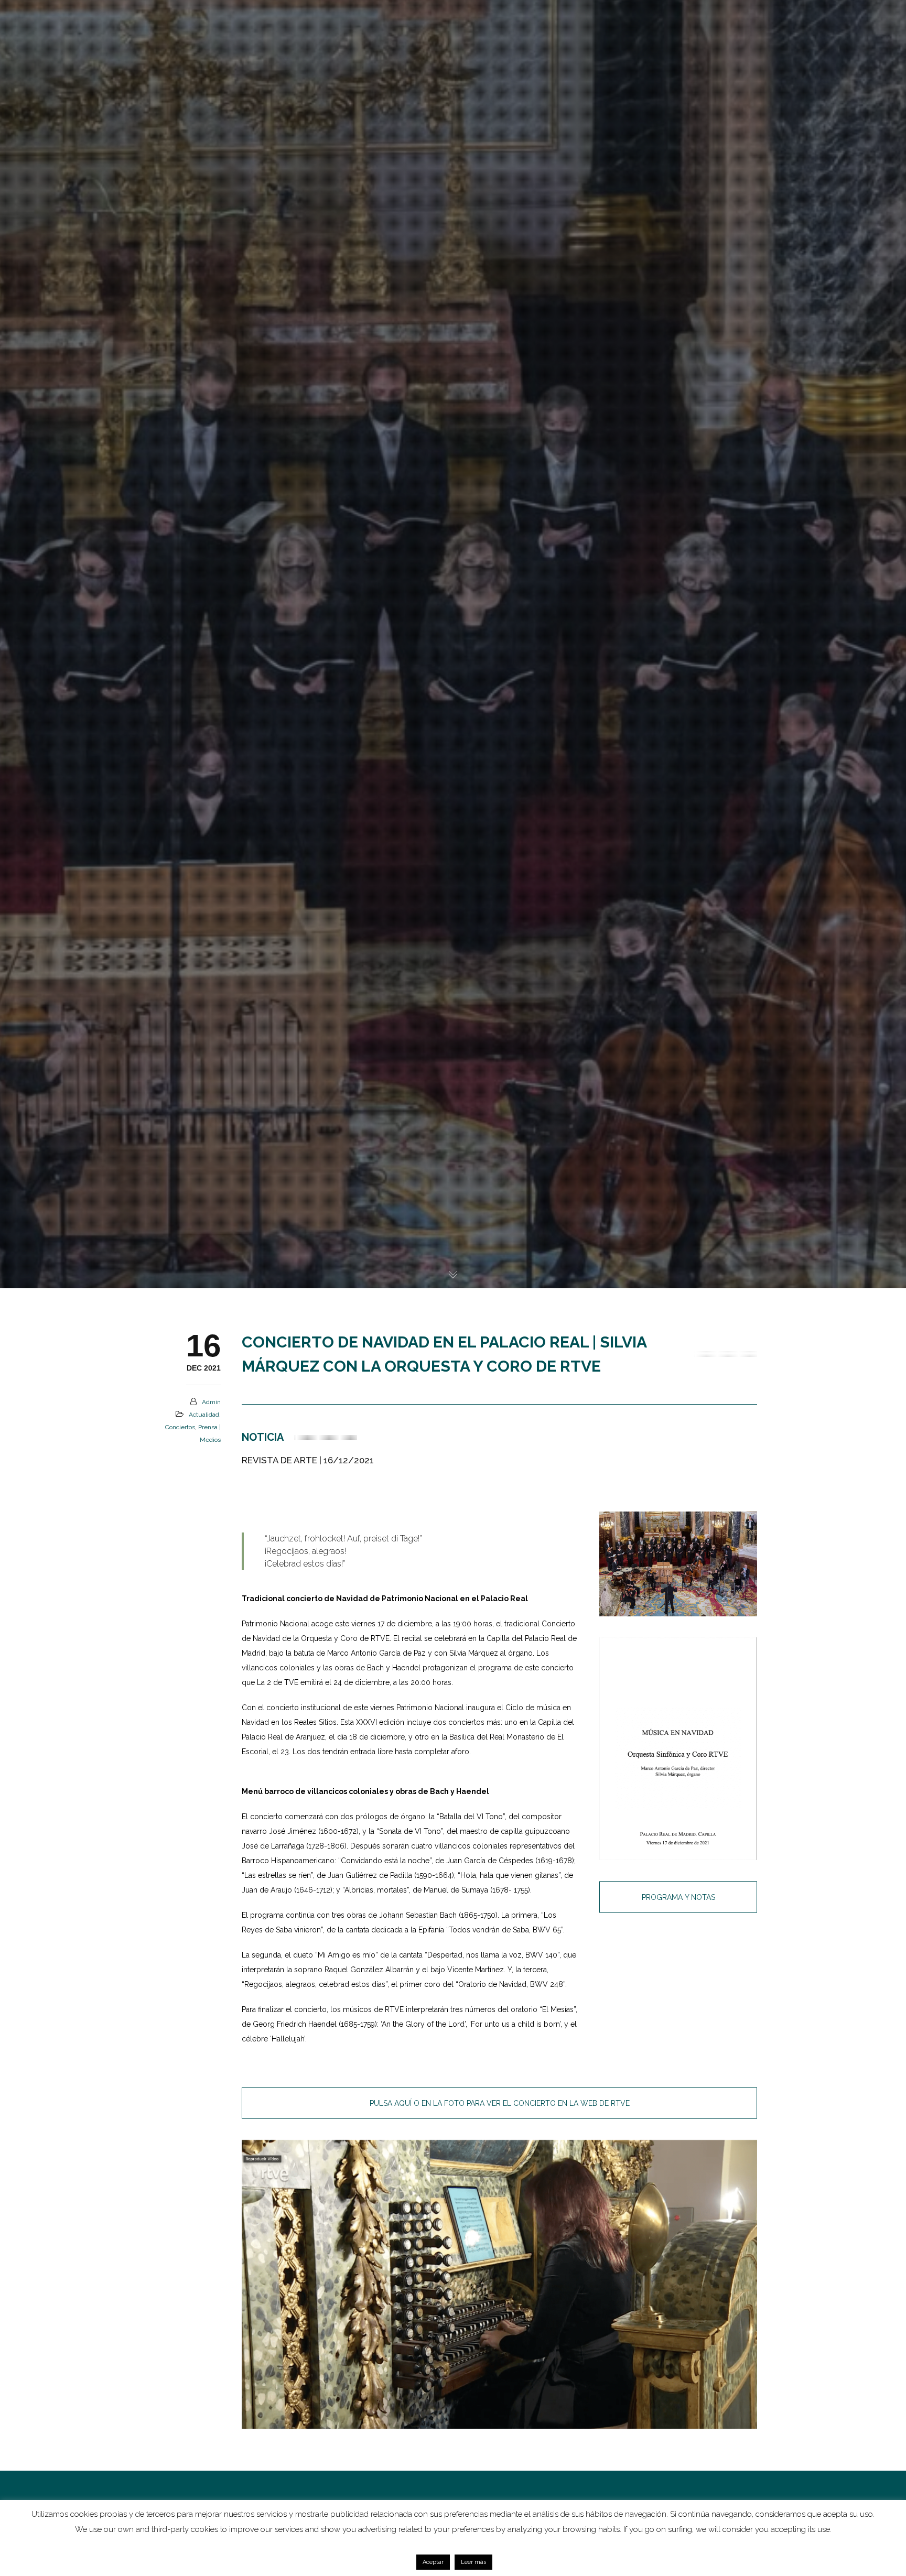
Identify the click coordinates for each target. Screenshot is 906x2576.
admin (211, 1402)
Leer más (473, 2562)
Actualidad (204, 1415)
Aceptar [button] (433, 2562)
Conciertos (180, 1427)
